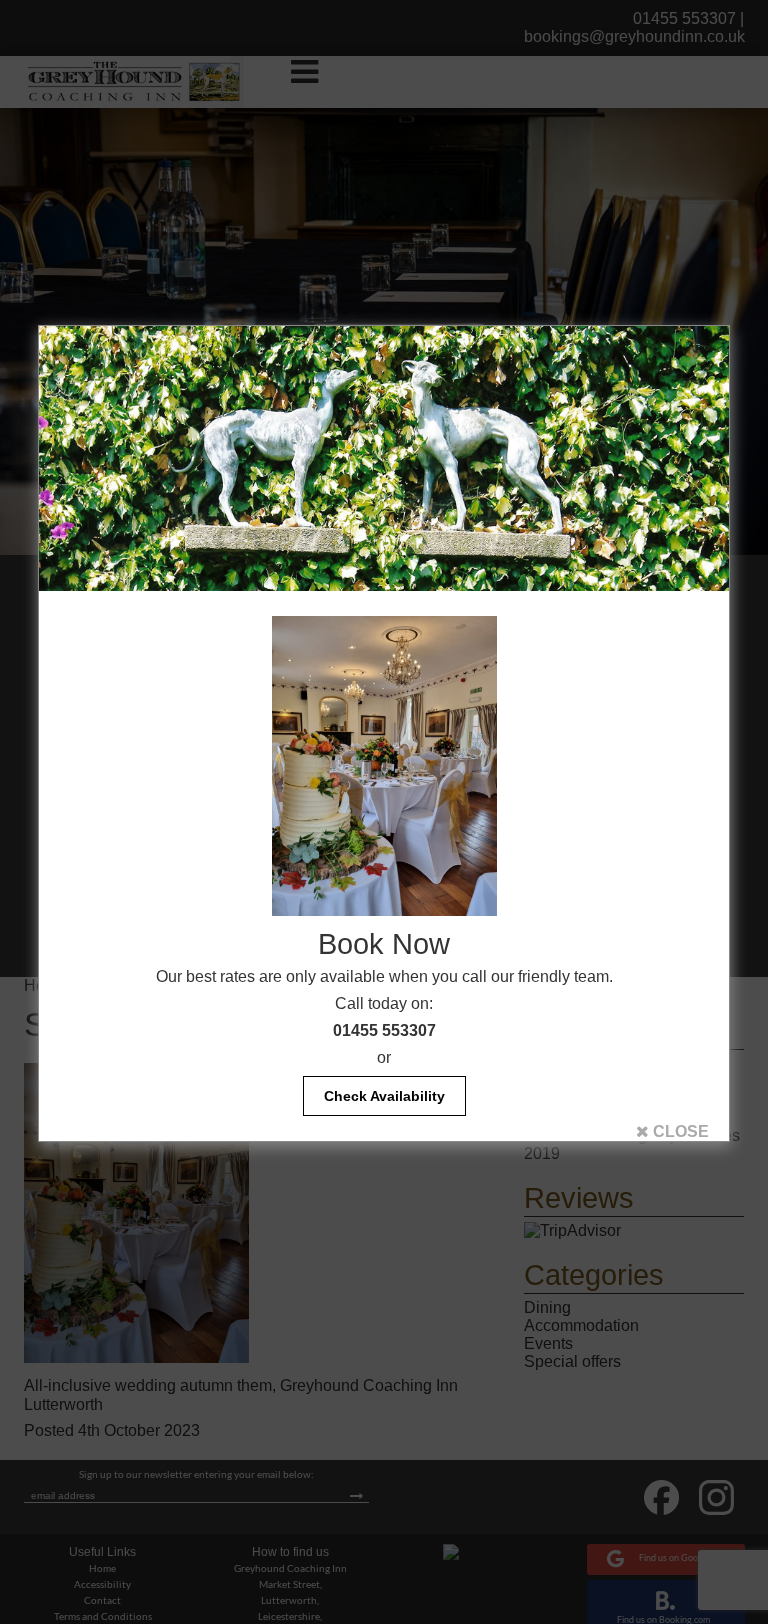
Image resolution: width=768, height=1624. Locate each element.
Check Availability (384, 1096)
